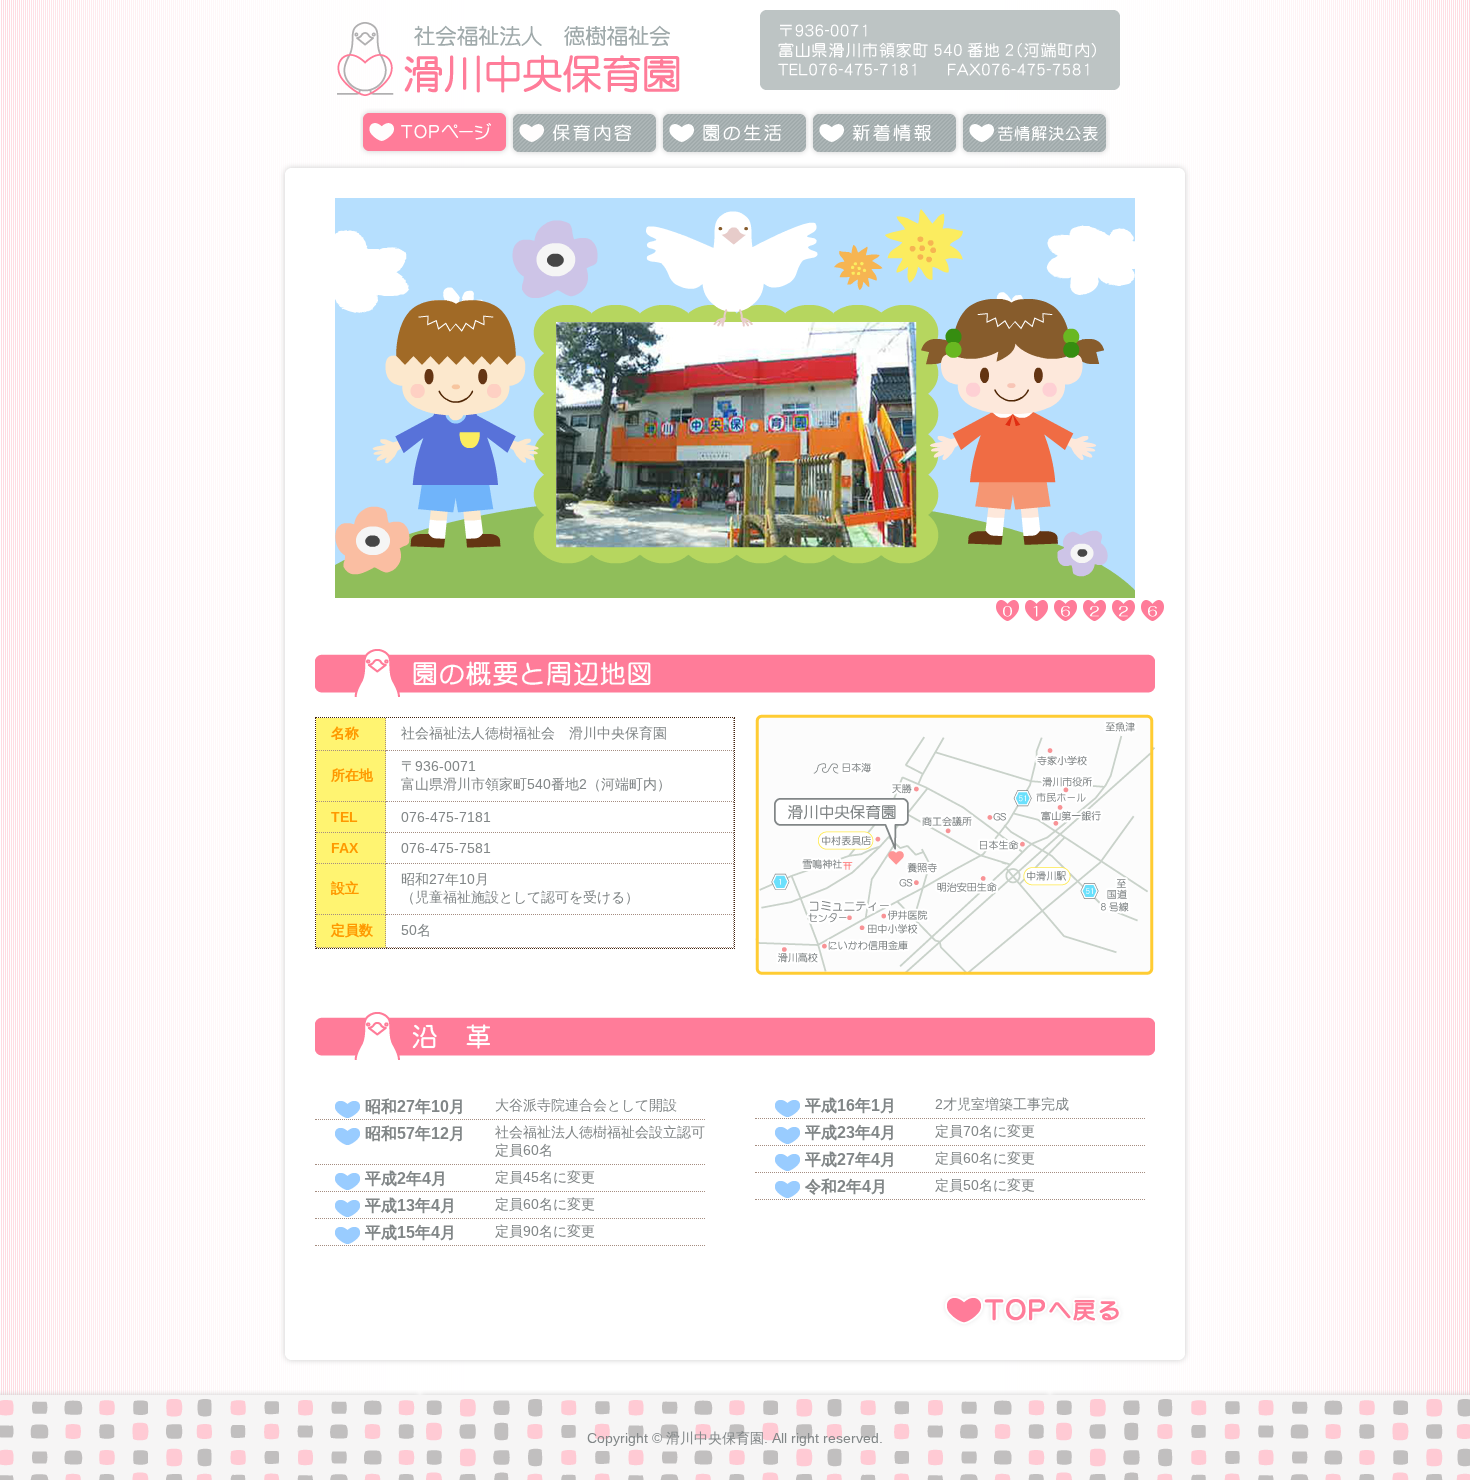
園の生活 (735, 133)
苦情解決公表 (1035, 133)
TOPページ (435, 133)
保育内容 (585, 133)
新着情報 (885, 133)
